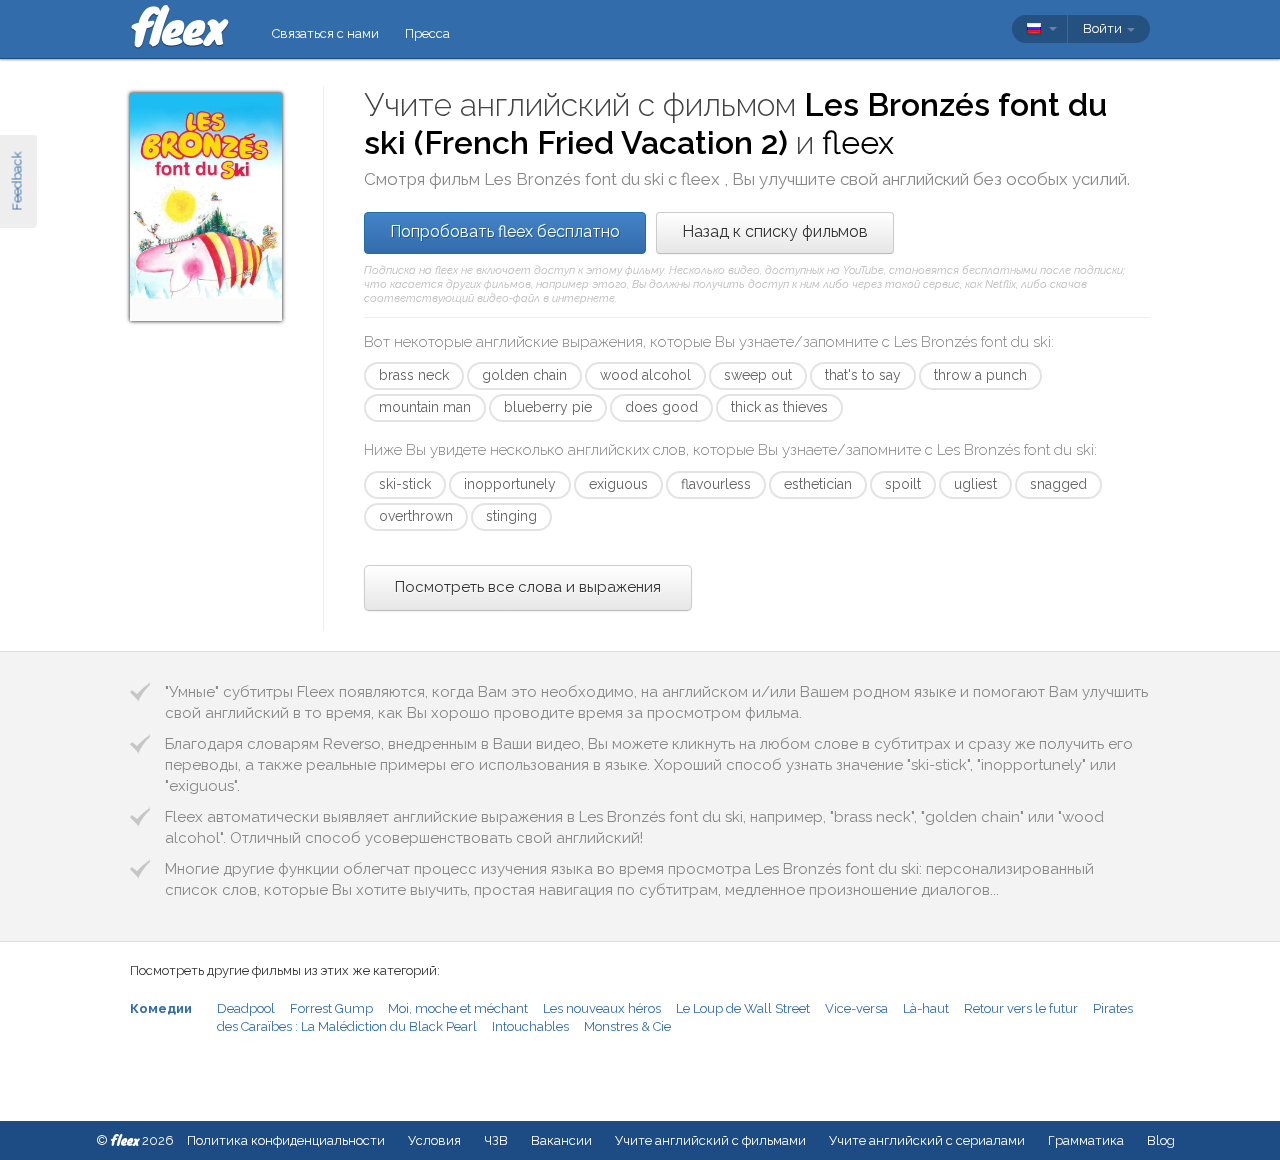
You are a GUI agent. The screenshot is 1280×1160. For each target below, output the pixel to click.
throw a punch (980, 375)
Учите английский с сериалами (927, 1140)
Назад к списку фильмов (775, 231)
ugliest (975, 484)
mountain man (425, 407)
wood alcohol (645, 375)
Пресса (427, 33)
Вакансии (561, 1140)
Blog (1161, 1140)
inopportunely (510, 484)
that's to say (863, 375)
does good (661, 407)
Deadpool (246, 1008)
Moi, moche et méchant (458, 1008)
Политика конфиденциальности (286, 1140)
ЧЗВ (496, 1140)
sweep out (758, 375)
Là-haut (926, 1008)
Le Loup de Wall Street (743, 1008)
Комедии (161, 1008)
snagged (1058, 484)
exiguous (618, 484)
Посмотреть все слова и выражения (528, 587)
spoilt (903, 484)
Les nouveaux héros (602, 1008)
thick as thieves (779, 407)
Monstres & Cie (627, 1026)
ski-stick (405, 484)
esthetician (818, 484)
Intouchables (530, 1026)
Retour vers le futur (1021, 1008)
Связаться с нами (325, 33)
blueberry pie (548, 407)
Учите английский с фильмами (710, 1140)
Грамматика (1086, 1140)
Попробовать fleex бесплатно (505, 231)
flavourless (716, 484)
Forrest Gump (331, 1008)
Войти (1104, 28)
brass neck (414, 375)
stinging (511, 516)
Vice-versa (856, 1008)
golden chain (524, 375)
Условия (434, 1140)
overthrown (416, 516)
